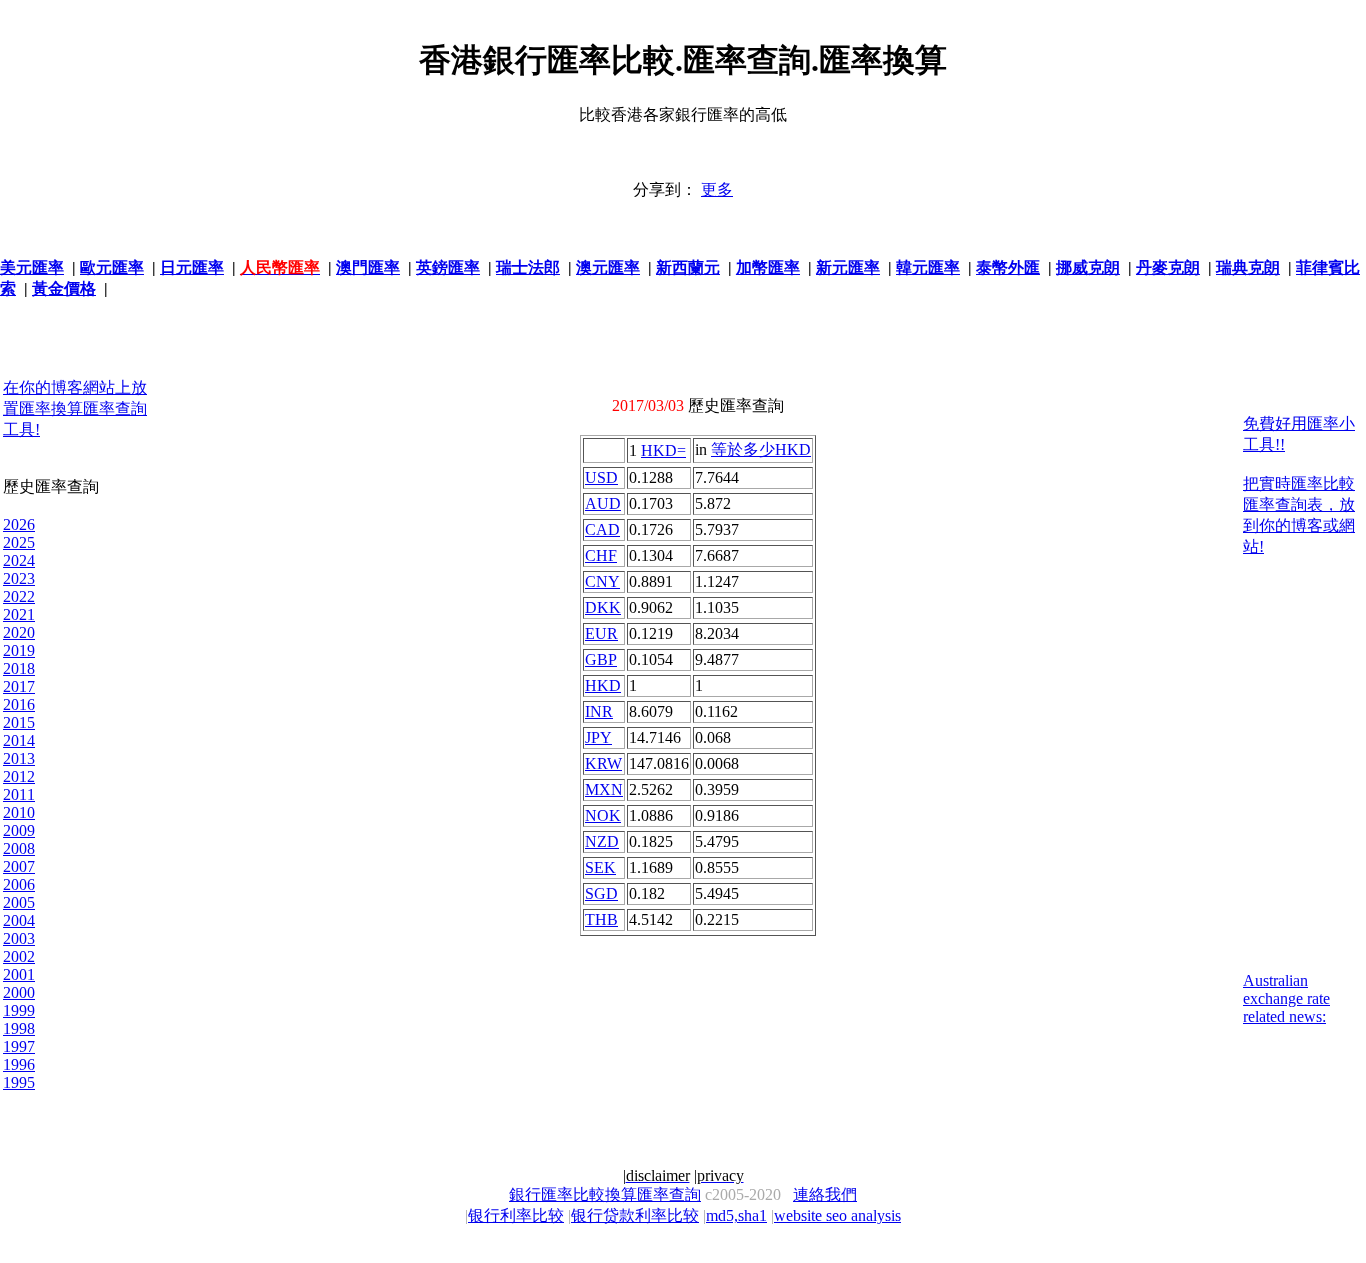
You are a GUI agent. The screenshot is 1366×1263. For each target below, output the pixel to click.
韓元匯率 (928, 267)
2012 (19, 776)
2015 (19, 722)
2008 (19, 848)
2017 (19, 686)
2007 (19, 866)
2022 (19, 596)
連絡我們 (825, 1194)
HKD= (663, 450)
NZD (602, 841)
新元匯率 (848, 267)
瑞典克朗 (1248, 267)
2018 (19, 668)
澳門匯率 (368, 267)
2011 (19, 794)
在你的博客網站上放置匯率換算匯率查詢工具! (75, 408)
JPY (598, 737)
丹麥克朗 (1168, 267)
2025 (19, 542)
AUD (603, 503)
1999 (19, 1010)
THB (601, 919)
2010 (19, 812)
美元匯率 (32, 267)
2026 (19, 524)
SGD (601, 893)
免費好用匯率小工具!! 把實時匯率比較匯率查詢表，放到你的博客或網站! (1299, 485)
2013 (19, 758)
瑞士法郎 (528, 267)
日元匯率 (192, 267)
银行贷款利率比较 (635, 1215)
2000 (19, 992)
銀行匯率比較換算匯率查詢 (605, 1194)
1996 (19, 1064)
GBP (601, 659)
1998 (19, 1028)
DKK (603, 607)
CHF (601, 555)
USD (601, 477)
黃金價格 (64, 288)
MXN (604, 789)
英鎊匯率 (448, 267)
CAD (602, 529)
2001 (19, 974)
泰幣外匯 (1008, 267)
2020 (19, 632)
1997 (19, 1046)
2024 (19, 560)
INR (599, 711)
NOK (603, 815)
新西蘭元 (688, 267)
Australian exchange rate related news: (1286, 998)
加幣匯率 (768, 267)
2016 (19, 704)
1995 (19, 1082)
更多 (717, 189)
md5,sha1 (736, 1215)
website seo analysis (837, 1215)
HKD (603, 685)
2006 (19, 884)
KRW (603, 763)
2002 (19, 956)
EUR (601, 633)
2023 (19, 578)
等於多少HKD (761, 449)
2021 (19, 614)
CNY (602, 581)
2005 (19, 902)
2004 (19, 920)
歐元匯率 (112, 267)
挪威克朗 (1088, 267)
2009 (19, 830)
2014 (19, 740)
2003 (19, 938)
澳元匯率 (608, 267)
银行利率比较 (516, 1215)
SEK (600, 867)
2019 (19, 650)
